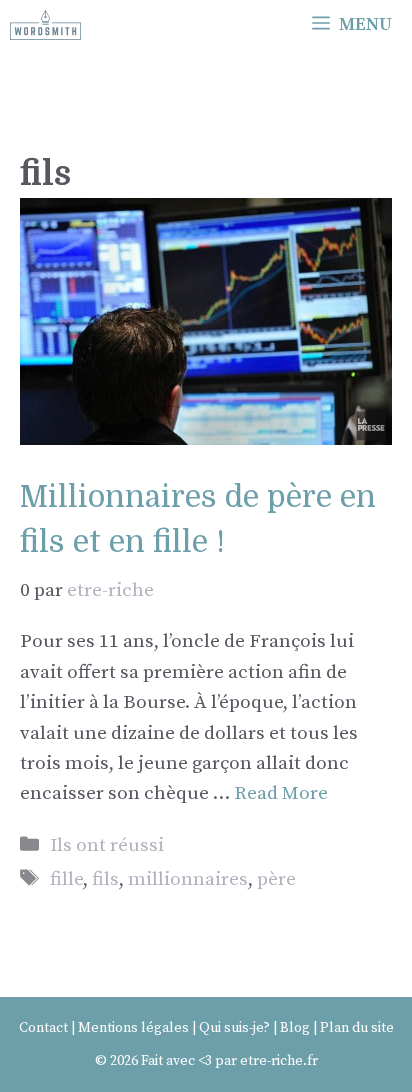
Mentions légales (133, 1028)
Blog (295, 1028)
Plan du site (357, 1028)
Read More (281, 793)
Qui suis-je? (234, 1028)
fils (105, 879)
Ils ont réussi (107, 845)
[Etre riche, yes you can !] (45, 25)
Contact (43, 1028)
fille (66, 879)
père (276, 879)
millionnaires (188, 879)
